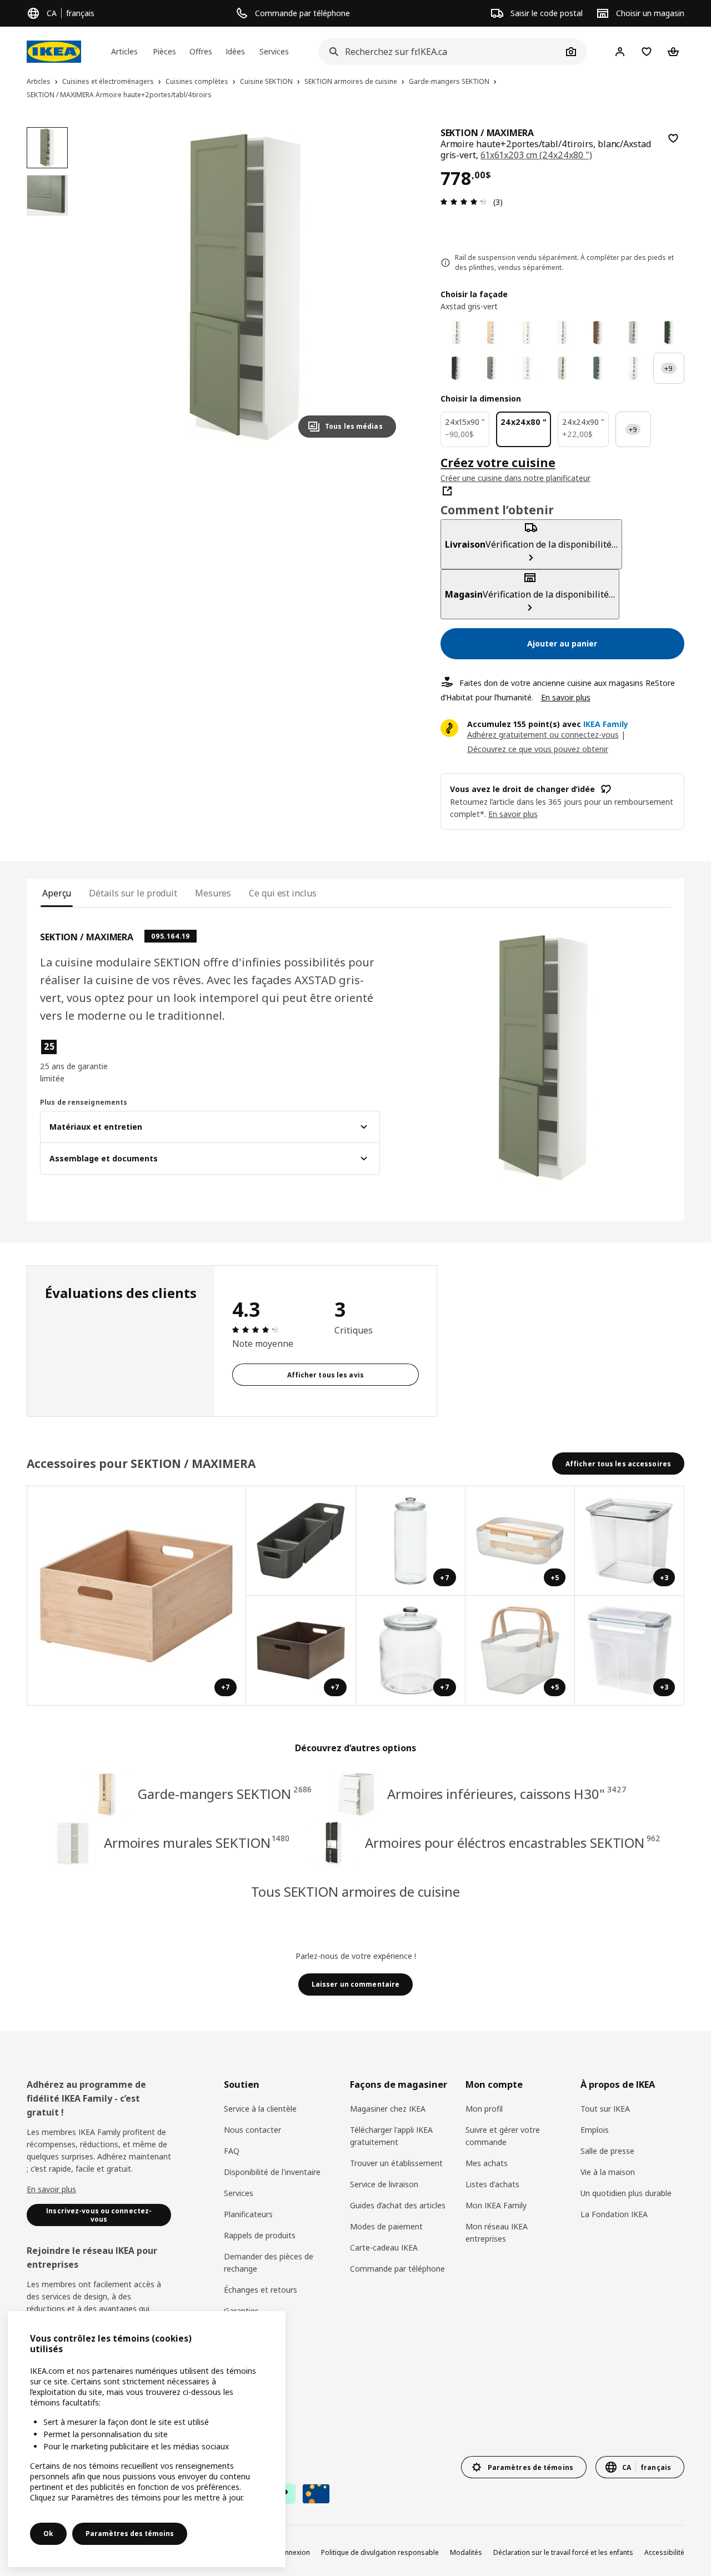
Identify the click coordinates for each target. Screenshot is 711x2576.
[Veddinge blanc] (527, 333)
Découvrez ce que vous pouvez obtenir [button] (538, 749)
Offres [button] (201, 51)
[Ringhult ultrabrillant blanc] (527, 368)
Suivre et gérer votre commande (503, 2136)
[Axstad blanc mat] (633, 368)
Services (239, 2193)
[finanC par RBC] (316, 2494)
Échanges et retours (261, 2290)
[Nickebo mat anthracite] (456, 368)
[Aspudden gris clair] (562, 368)
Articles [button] (124, 51)
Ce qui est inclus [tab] (282, 893)
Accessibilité (664, 2552)
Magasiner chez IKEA (388, 2109)
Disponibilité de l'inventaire (272, 2172)
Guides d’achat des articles (398, 2205)
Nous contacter (252, 2130)
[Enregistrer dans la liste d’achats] (673, 138)
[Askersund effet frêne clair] (492, 333)
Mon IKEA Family (496, 2205)
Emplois (595, 2130)
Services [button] (274, 51)
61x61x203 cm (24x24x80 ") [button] (536, 155)
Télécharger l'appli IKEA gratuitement (391, 2136)
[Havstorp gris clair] (633, 333)
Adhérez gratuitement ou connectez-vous (543, 735)
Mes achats (487, 2163)
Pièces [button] (164, 51)
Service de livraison (384, 2184)
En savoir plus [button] (513, 814)
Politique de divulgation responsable (380, 2552)
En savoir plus (566, 697)
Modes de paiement (386, 2226)
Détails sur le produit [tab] (133, 893)
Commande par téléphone (397, 2269)
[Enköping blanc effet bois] (562, 333)
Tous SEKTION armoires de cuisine (355, 1891)
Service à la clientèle (260, 2109)
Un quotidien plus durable (626, 2193)
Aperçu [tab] (57, 893)
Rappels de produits (260, 2235)
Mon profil (484, 2109)
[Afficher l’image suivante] (383, 287)
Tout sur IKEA (605, 2109)
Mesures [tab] (213, 893)
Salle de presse (607, 2151)
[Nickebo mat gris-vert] (492, 368)
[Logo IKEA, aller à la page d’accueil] (54, 52)
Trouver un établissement (396, 2163)
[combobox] (440, 52)
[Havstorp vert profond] (669, 333)
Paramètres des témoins (130, 2534)
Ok (48, 2534)
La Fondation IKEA (614, 2214)
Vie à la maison (608, 2172)
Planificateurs (248, 2214)
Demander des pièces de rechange (269, 2262)
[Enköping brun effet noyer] (598, 333)
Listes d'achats (492, 2184)
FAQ (232, 2151)
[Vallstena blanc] (456, 333)
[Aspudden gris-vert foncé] (598, 368)
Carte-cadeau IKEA (384, 2247)
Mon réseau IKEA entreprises (497, 2232)
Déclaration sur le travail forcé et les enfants (563, 2552)
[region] (245, 287)
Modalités (466, 2552)
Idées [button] (235, 51)
